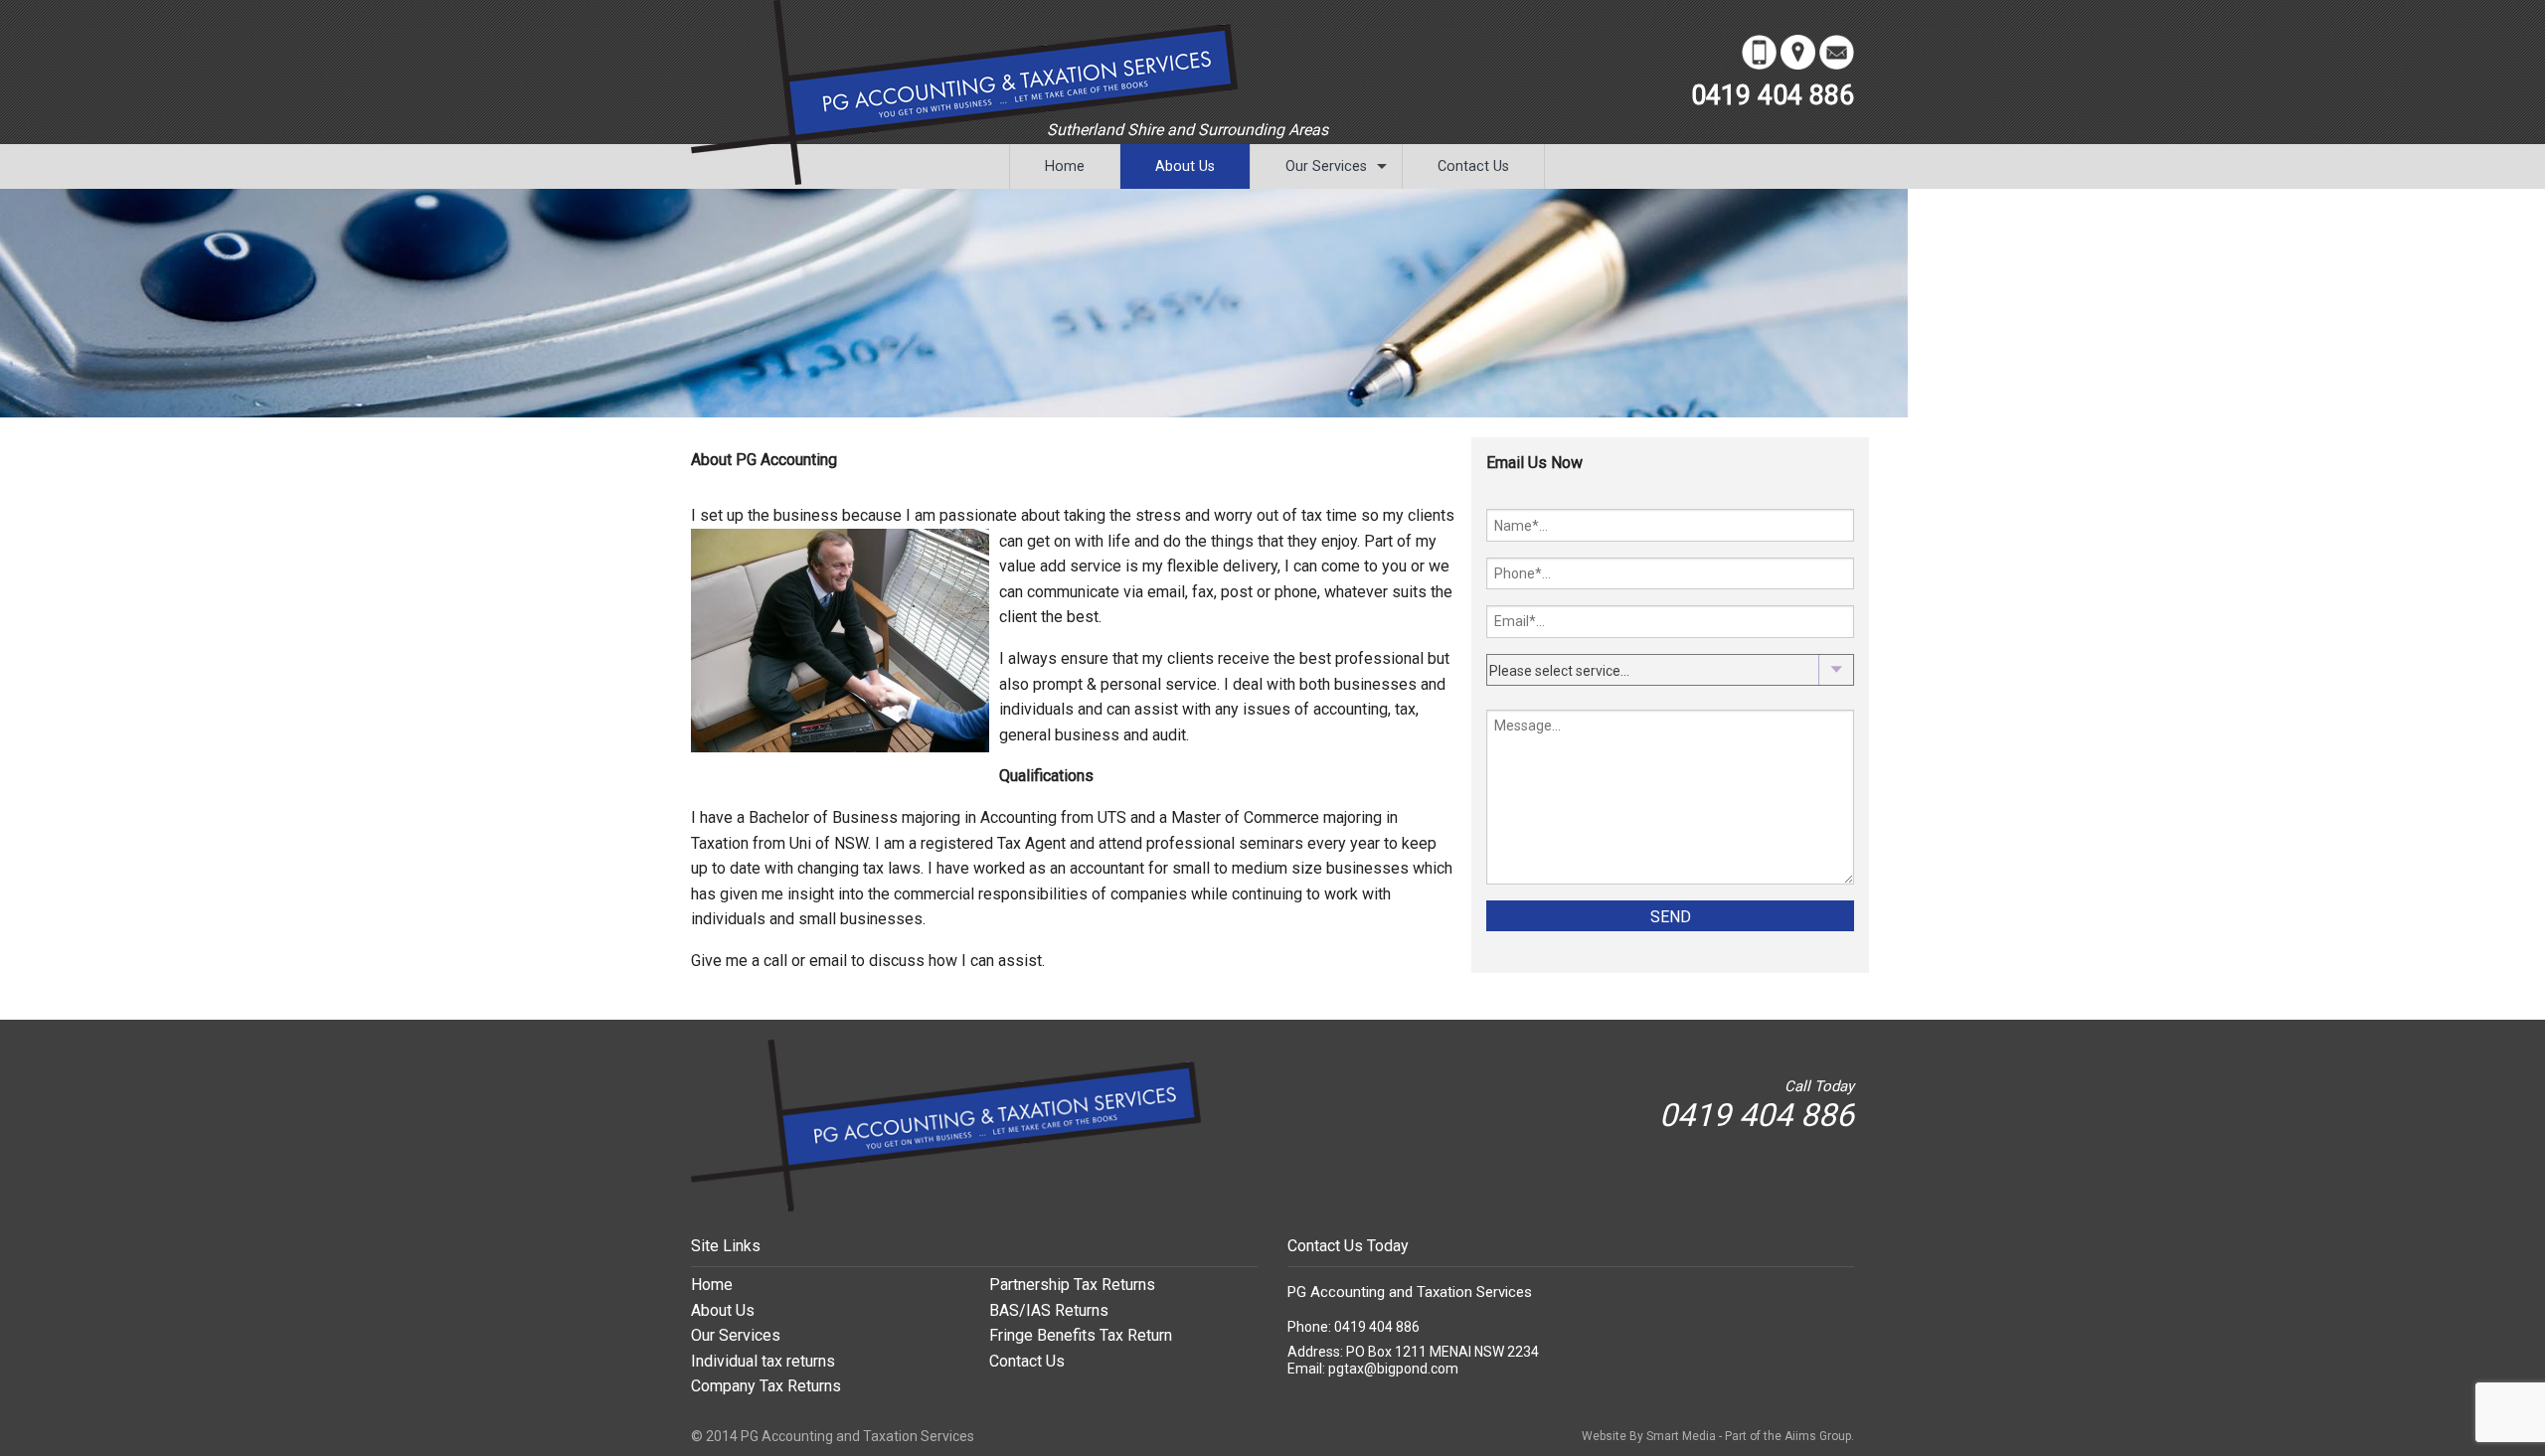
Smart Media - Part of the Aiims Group (1749, 1436)
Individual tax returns (763, 1361)
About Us (1185, 166)
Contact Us (1473, 166)
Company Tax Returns (766, 1386)
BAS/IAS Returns (1049, 1310)
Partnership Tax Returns (1072, 1285)
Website (1604, 1436)
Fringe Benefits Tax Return (1081, 1335)
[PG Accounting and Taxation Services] (946, 1125)
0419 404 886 (1773, 95)
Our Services (1326, 166)
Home (1065, 166)
